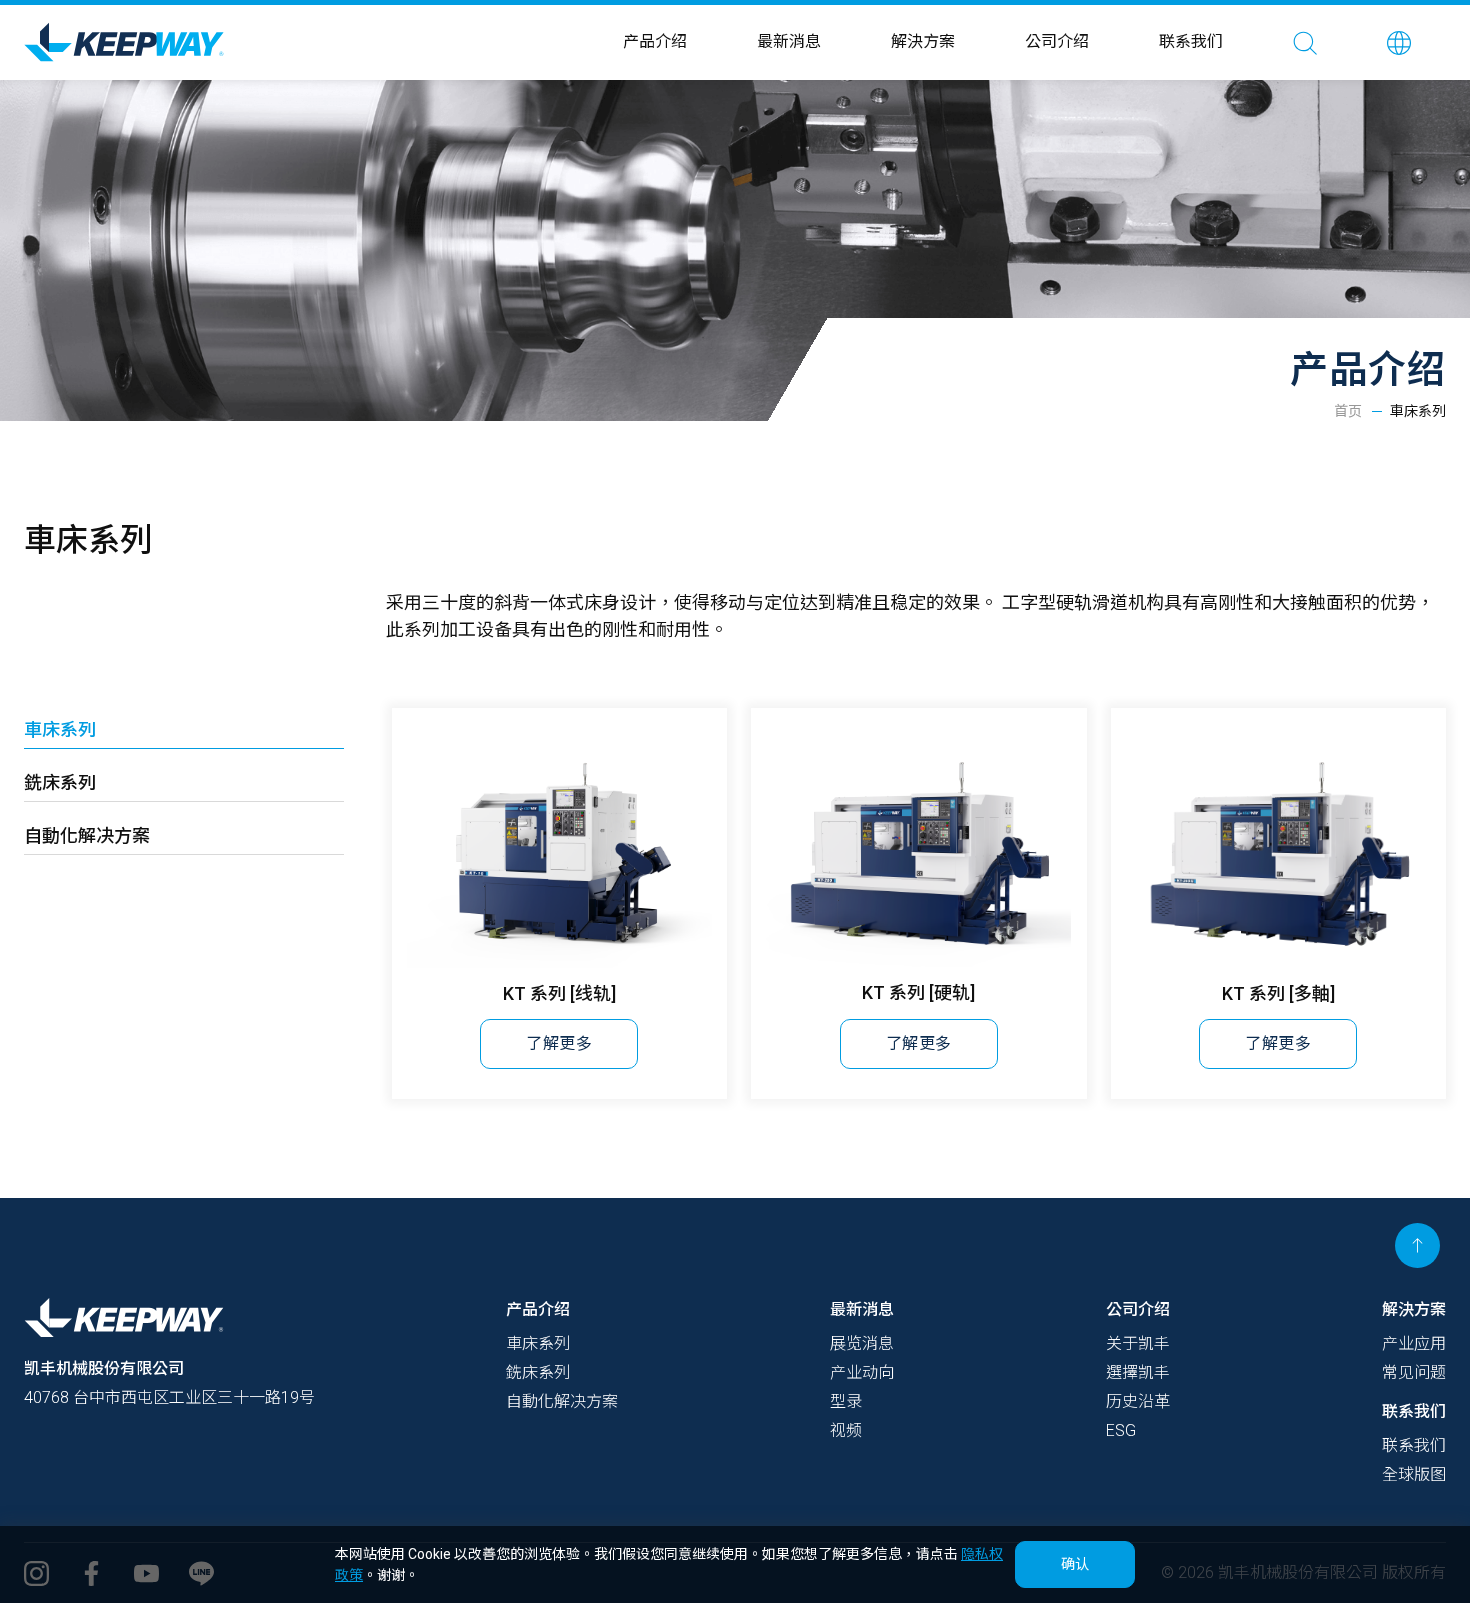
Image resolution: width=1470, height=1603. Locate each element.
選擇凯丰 (1138, 1372)
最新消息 (789, 41)
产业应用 (1414, 1343)
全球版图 (1414, 1474)
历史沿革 (1138, 1401)
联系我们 (1191, 41)
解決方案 (923, 41)
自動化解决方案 (87, 835)
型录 (846, 1401)
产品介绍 (655, 41)
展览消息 (862, 1343)
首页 (1348, 411)
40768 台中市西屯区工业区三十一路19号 (169, 1397)
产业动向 (862, 1372)
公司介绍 (1057, 41)
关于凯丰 (1138, 1343)
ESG (1121, 1430)
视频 (846, 1430)
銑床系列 (60, 782)
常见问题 (1414, 1372)
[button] (1399, 42)
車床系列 (60, 729)
